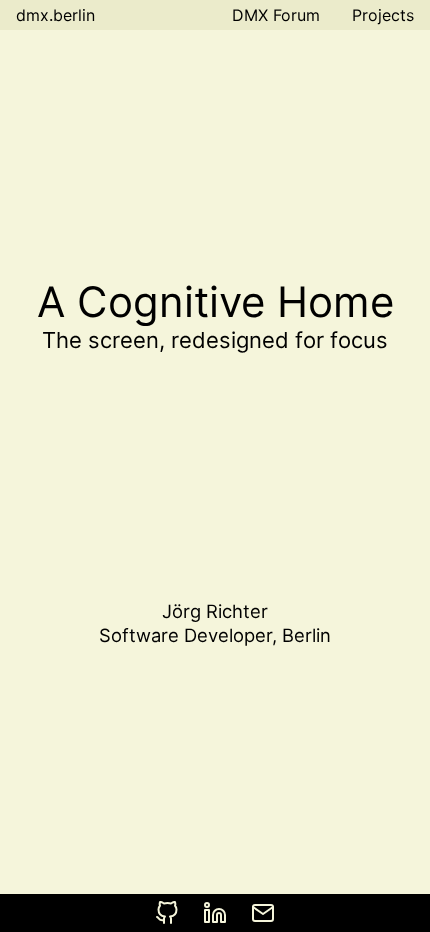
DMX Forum (276, 15)
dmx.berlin (55, 15)
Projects (383, 15)
